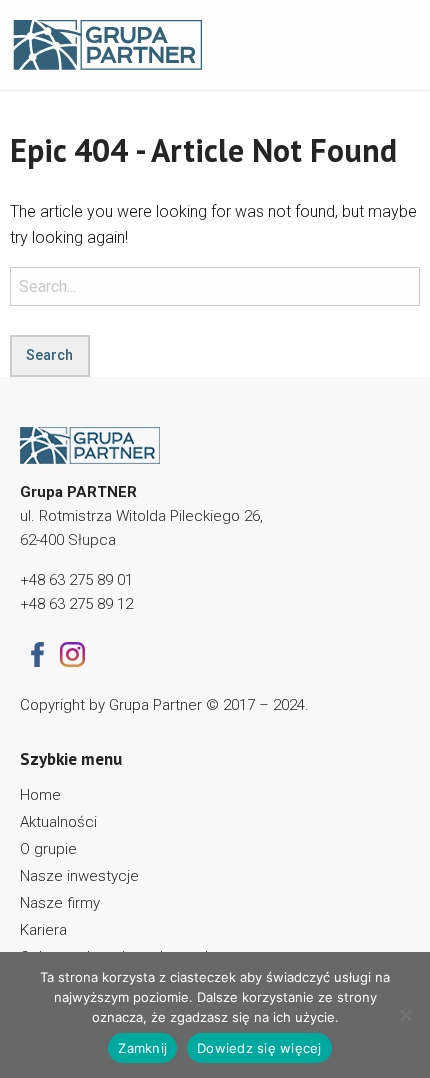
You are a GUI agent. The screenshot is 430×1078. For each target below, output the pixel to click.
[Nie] (405, 1015)
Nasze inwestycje (79, 876)
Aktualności (58, 822)
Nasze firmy (60, 903)
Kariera (43, 930)
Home (40, 795)
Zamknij (142, 1048)
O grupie (48, 849)
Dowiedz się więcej (259, 1048)
